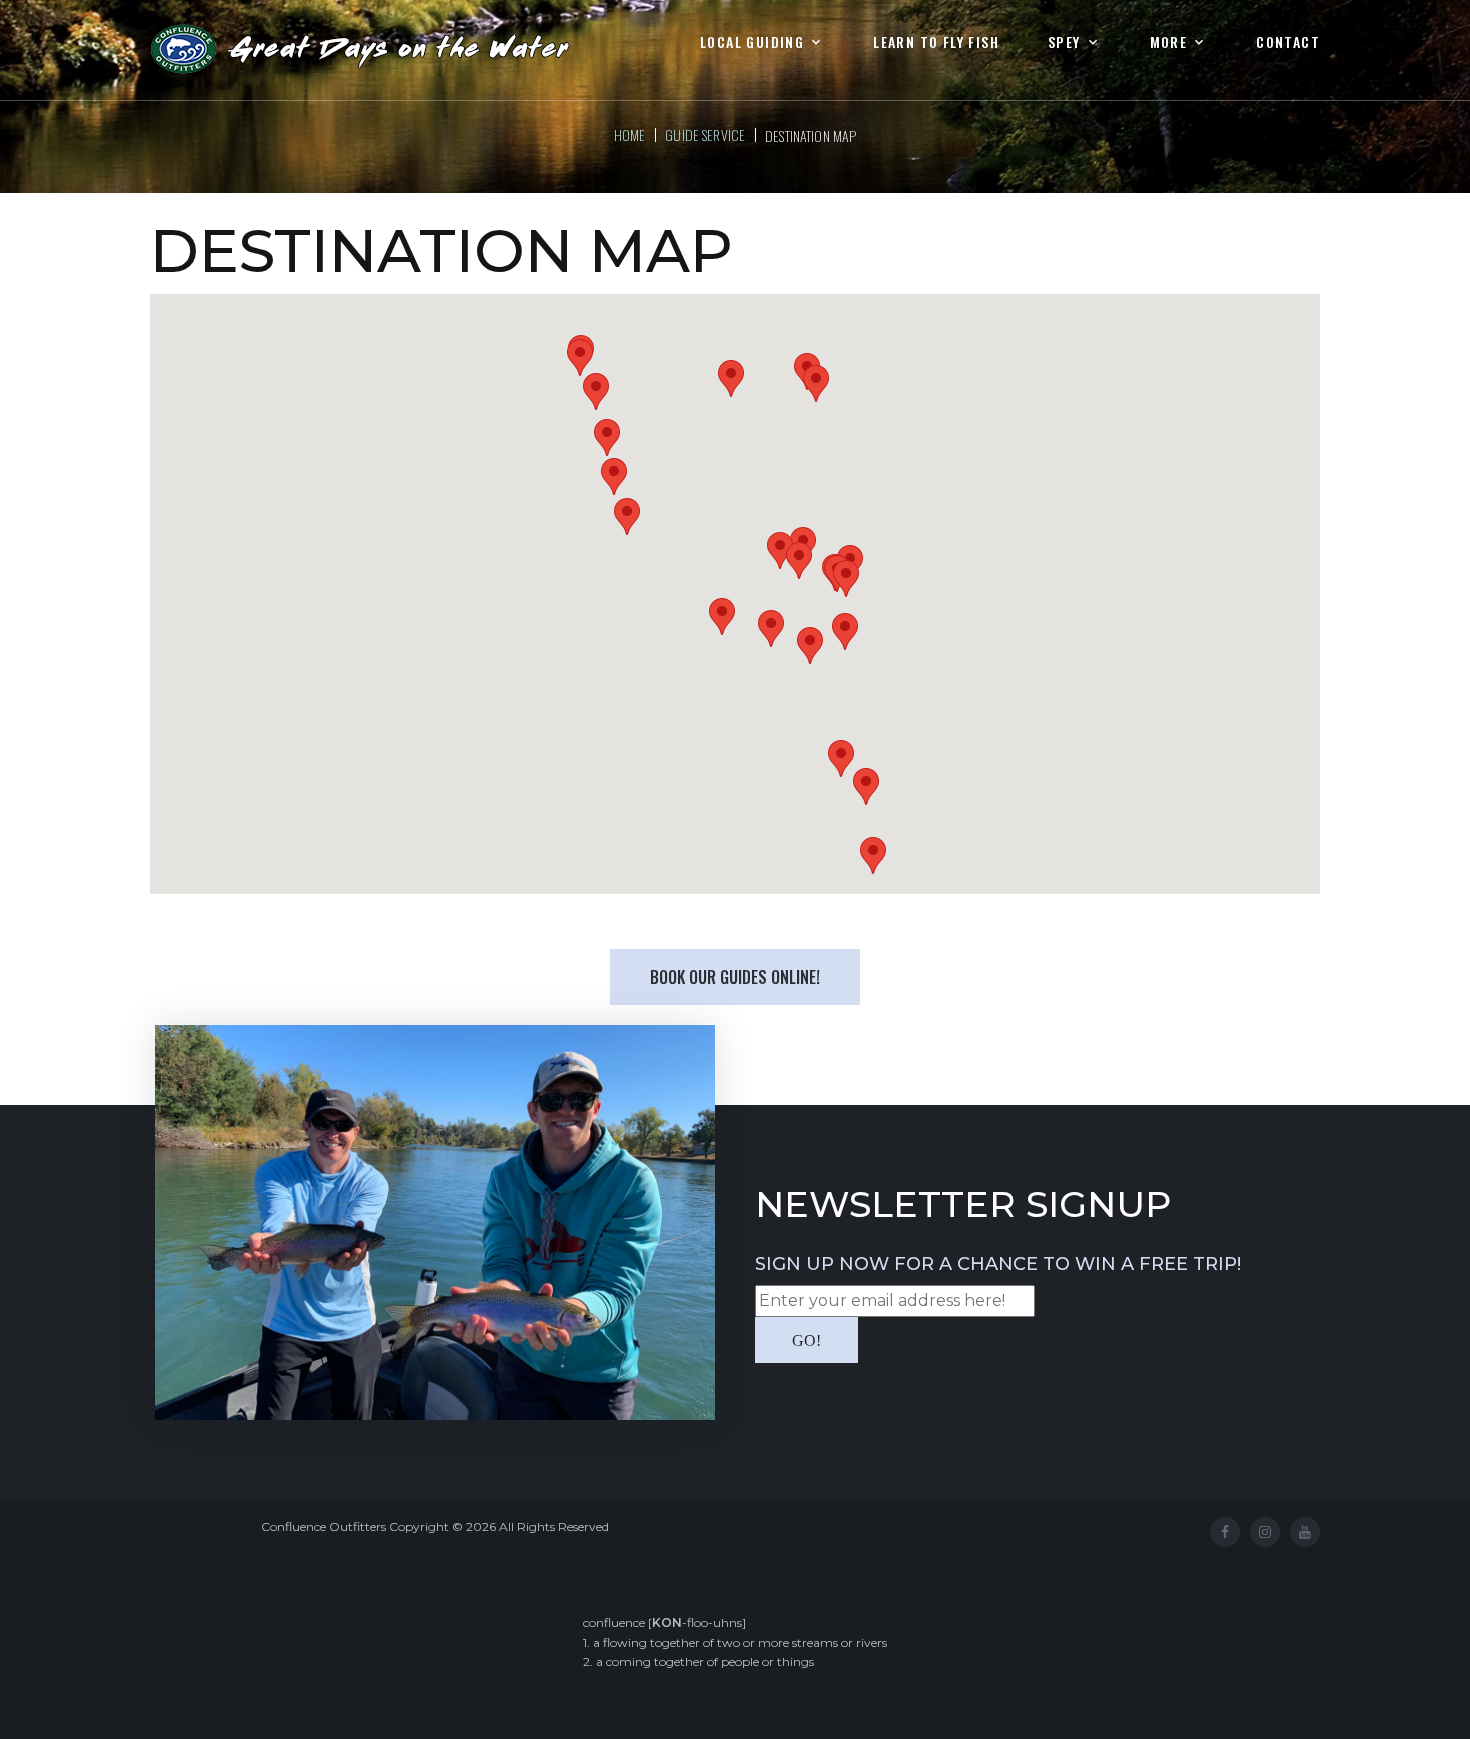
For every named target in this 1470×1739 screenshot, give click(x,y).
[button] (607, 437)
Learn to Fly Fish (936, 42)
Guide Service (705, 134)
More (1169, 42)
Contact (1288, 42)
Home (630, 134)
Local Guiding (752, 42)
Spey (1064, 42)
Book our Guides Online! (735, 977)
